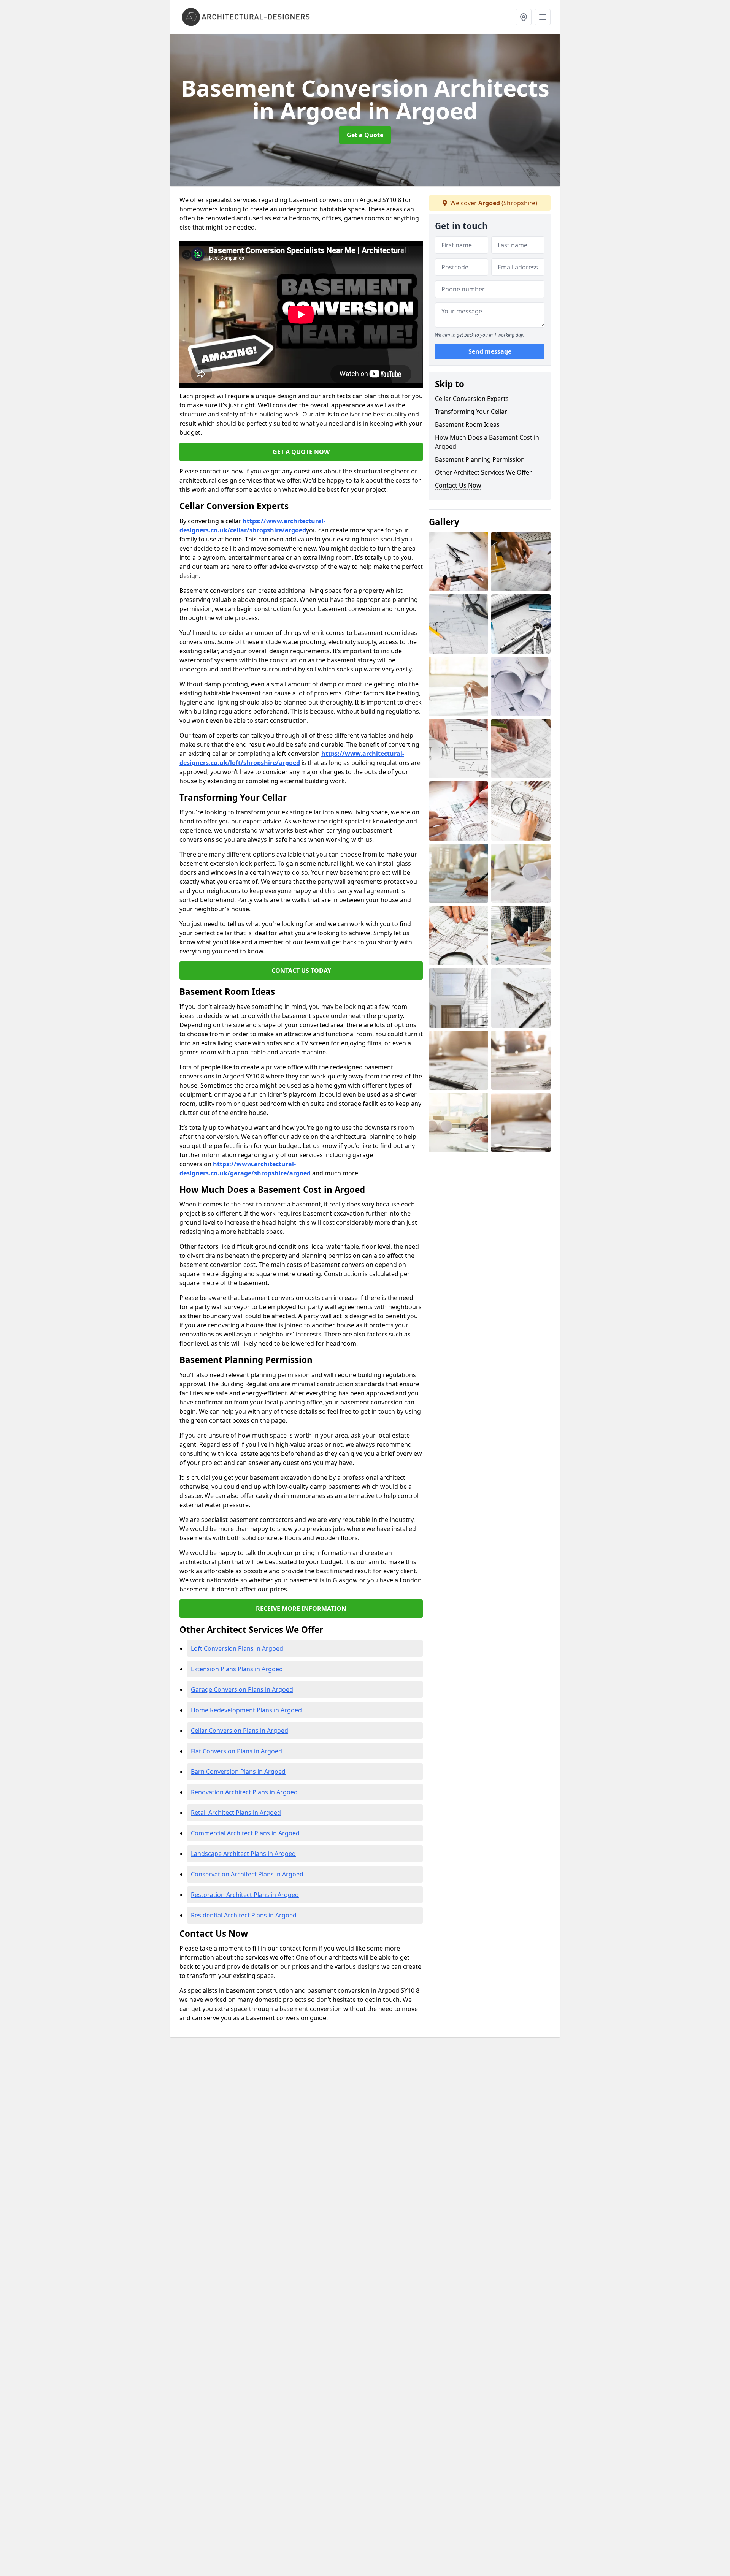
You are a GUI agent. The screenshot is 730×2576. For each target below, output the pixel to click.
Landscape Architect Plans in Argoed (243, 1854)
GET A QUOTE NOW (301, 452)
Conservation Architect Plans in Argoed (247, 1874)
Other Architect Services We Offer (483, 472)
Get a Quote (365, 135)
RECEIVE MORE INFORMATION (301, 1609)
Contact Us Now (458, 485)
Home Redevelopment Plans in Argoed (246, 1710)
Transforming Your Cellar (471, 412)
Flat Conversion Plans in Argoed (236, 1751)
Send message (490, 351)
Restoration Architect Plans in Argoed (245, 1895)
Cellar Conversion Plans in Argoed (240, 1731)
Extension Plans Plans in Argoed (237, 1669)
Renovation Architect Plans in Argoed (244, 1792)
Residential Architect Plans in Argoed (244, 1915)
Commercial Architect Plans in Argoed (245, 1833)
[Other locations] (524, 17)
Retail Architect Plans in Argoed (236, 1813)
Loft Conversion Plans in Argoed (237, 1648)
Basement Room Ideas (467, 424)
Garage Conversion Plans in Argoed (242, 1689)
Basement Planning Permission (480, 459)
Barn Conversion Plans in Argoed (238, 1772)
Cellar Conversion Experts (472, 399)
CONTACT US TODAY (301, 971)
